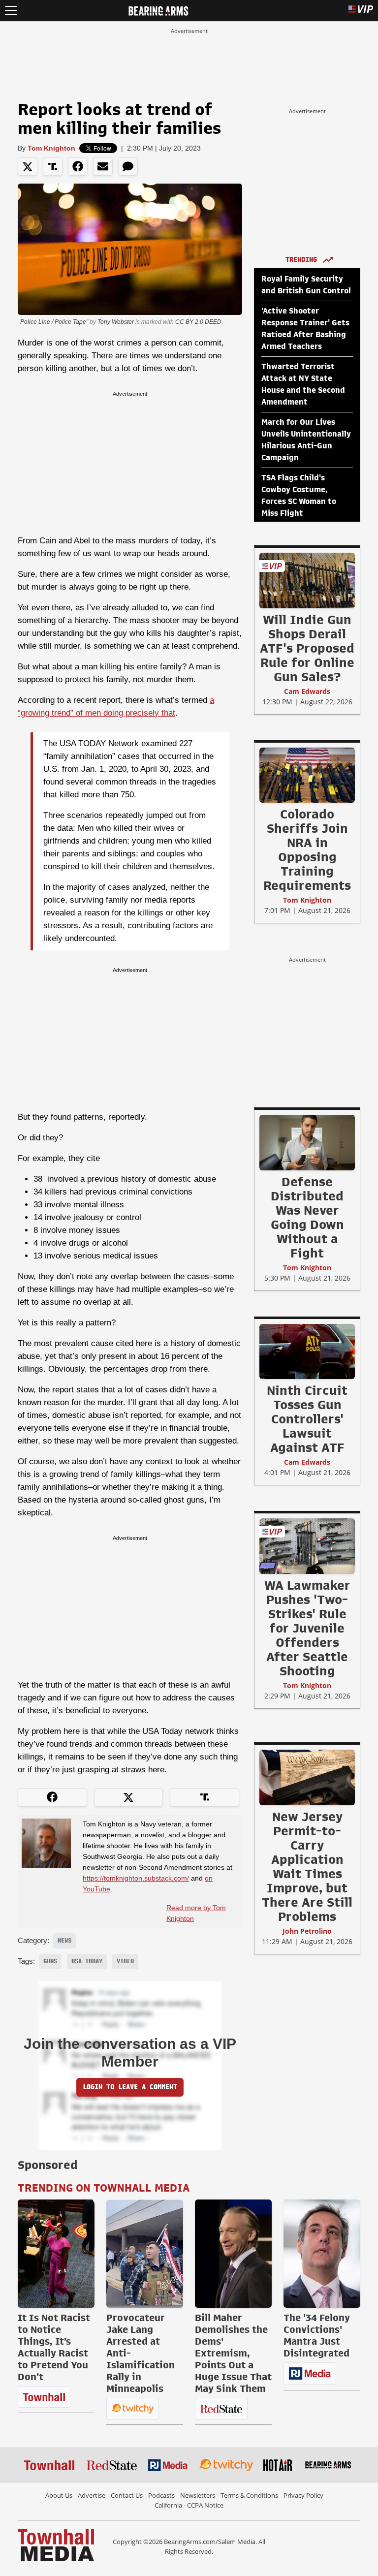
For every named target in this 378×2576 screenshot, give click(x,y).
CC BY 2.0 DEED (198, 322)
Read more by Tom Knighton (196, 1913)
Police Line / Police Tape (53, 322)
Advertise (92, 2495)
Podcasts (161, 2495)
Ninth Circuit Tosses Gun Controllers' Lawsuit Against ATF (307, 1419)
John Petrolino (307, 1931)
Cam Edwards (307, 691)
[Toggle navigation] (11, 11)
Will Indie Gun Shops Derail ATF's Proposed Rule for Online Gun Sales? (307, 648)
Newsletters (198, 2495)
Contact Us (127, 2495)
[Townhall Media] (56, 2545)
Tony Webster (116, 322)
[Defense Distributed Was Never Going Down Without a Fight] (307, 1142)
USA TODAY (87, 1961)
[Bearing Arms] (158, 10)
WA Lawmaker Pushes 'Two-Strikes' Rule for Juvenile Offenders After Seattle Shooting (307, 1628)
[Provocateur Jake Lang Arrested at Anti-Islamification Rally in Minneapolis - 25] (145, 2254)
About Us (59, 2495)
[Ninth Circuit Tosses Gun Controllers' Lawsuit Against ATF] (307, 1351)
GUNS (50, 1961)
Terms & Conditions (249, 2495)
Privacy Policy (303, 2495)
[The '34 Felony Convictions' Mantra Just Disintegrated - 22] (322, 2254)
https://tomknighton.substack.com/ (136, 1878)
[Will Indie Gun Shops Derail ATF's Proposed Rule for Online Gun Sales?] (307, 580)
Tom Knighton (51, 148)
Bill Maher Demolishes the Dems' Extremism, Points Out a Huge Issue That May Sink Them (233, 2353)
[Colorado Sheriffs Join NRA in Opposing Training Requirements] (307, 775)
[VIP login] (361, 11)
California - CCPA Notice (189, 2505)
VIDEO (125, 1961)
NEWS (64, 1941)
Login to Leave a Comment (130, 2087)
